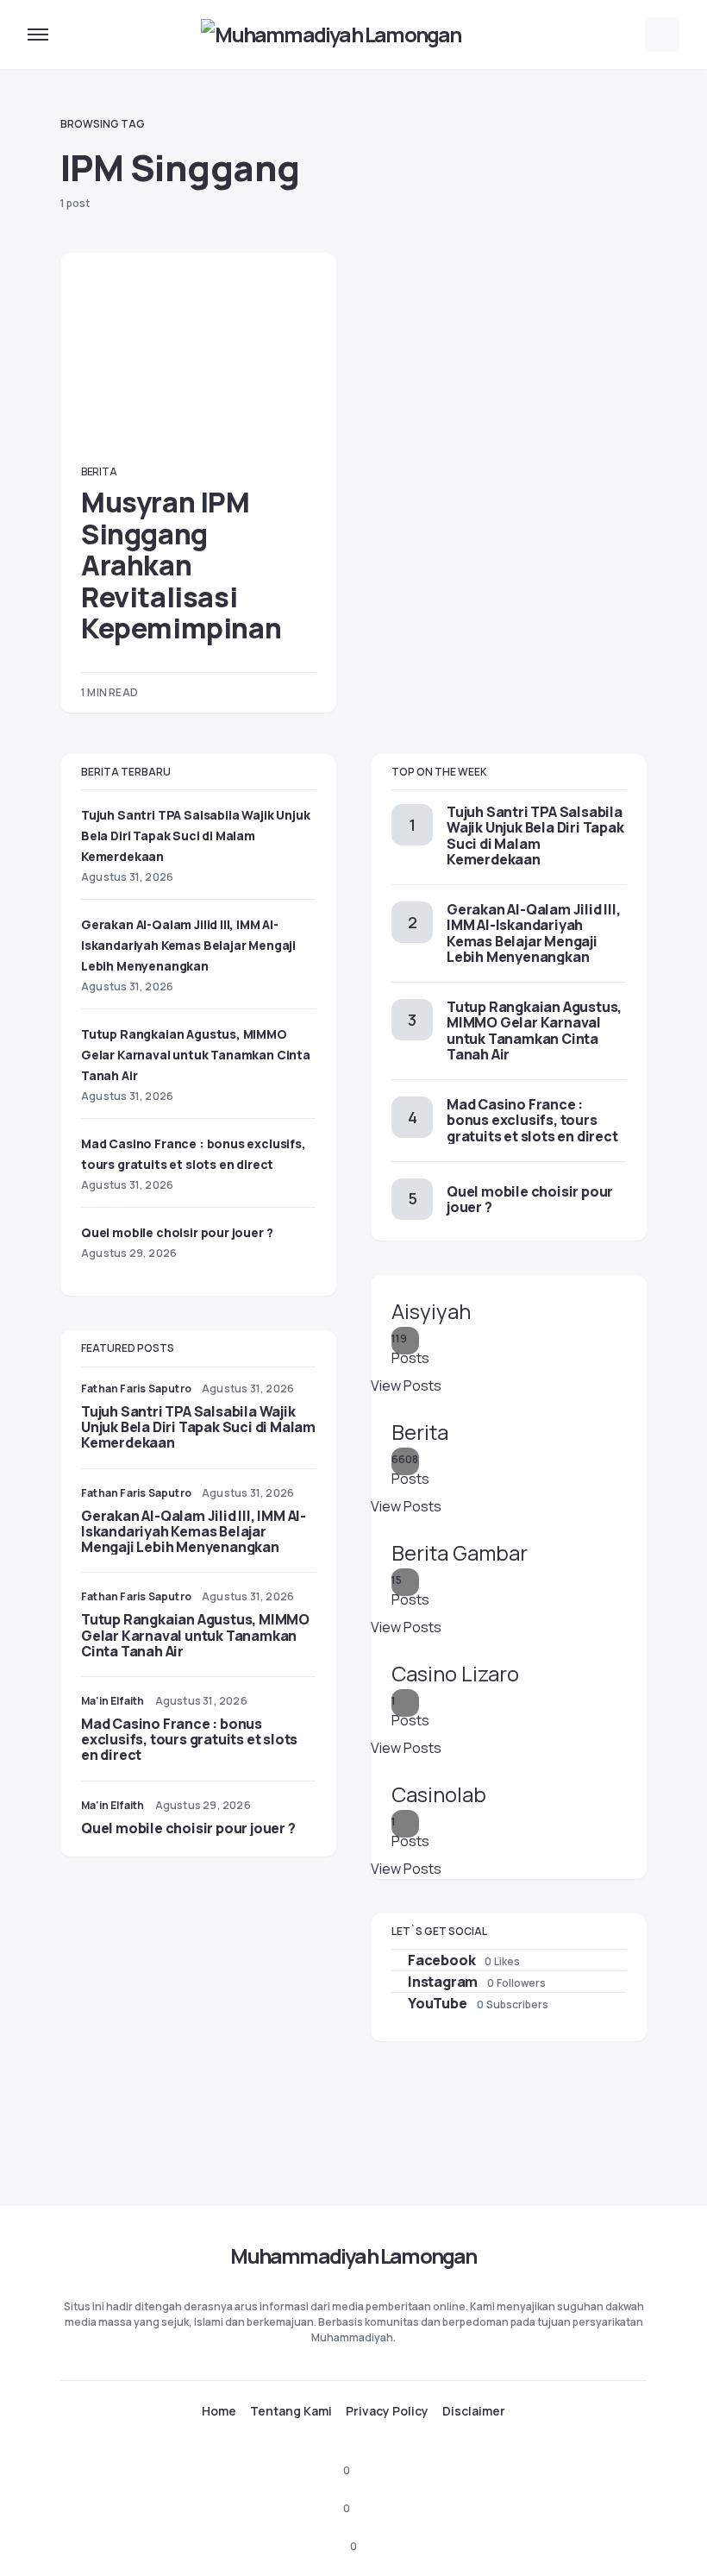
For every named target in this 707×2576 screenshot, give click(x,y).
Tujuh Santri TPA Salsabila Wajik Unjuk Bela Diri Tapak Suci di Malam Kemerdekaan (195, 836)
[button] (38, 35)
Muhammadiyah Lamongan (353, 2256)
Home (219, 2411)
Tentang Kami (291, 2411)
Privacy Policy (387, 2411)
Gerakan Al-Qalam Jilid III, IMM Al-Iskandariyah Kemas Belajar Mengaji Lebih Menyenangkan (188, 945)
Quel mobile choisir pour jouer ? (177, 1232)
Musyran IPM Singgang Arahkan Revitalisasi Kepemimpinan (181, 565)
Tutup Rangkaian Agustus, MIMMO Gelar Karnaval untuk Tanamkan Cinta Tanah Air (196, 1055)
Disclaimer (474, 2411)
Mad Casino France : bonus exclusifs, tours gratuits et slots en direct (189, 1739)
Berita (99, 471)
